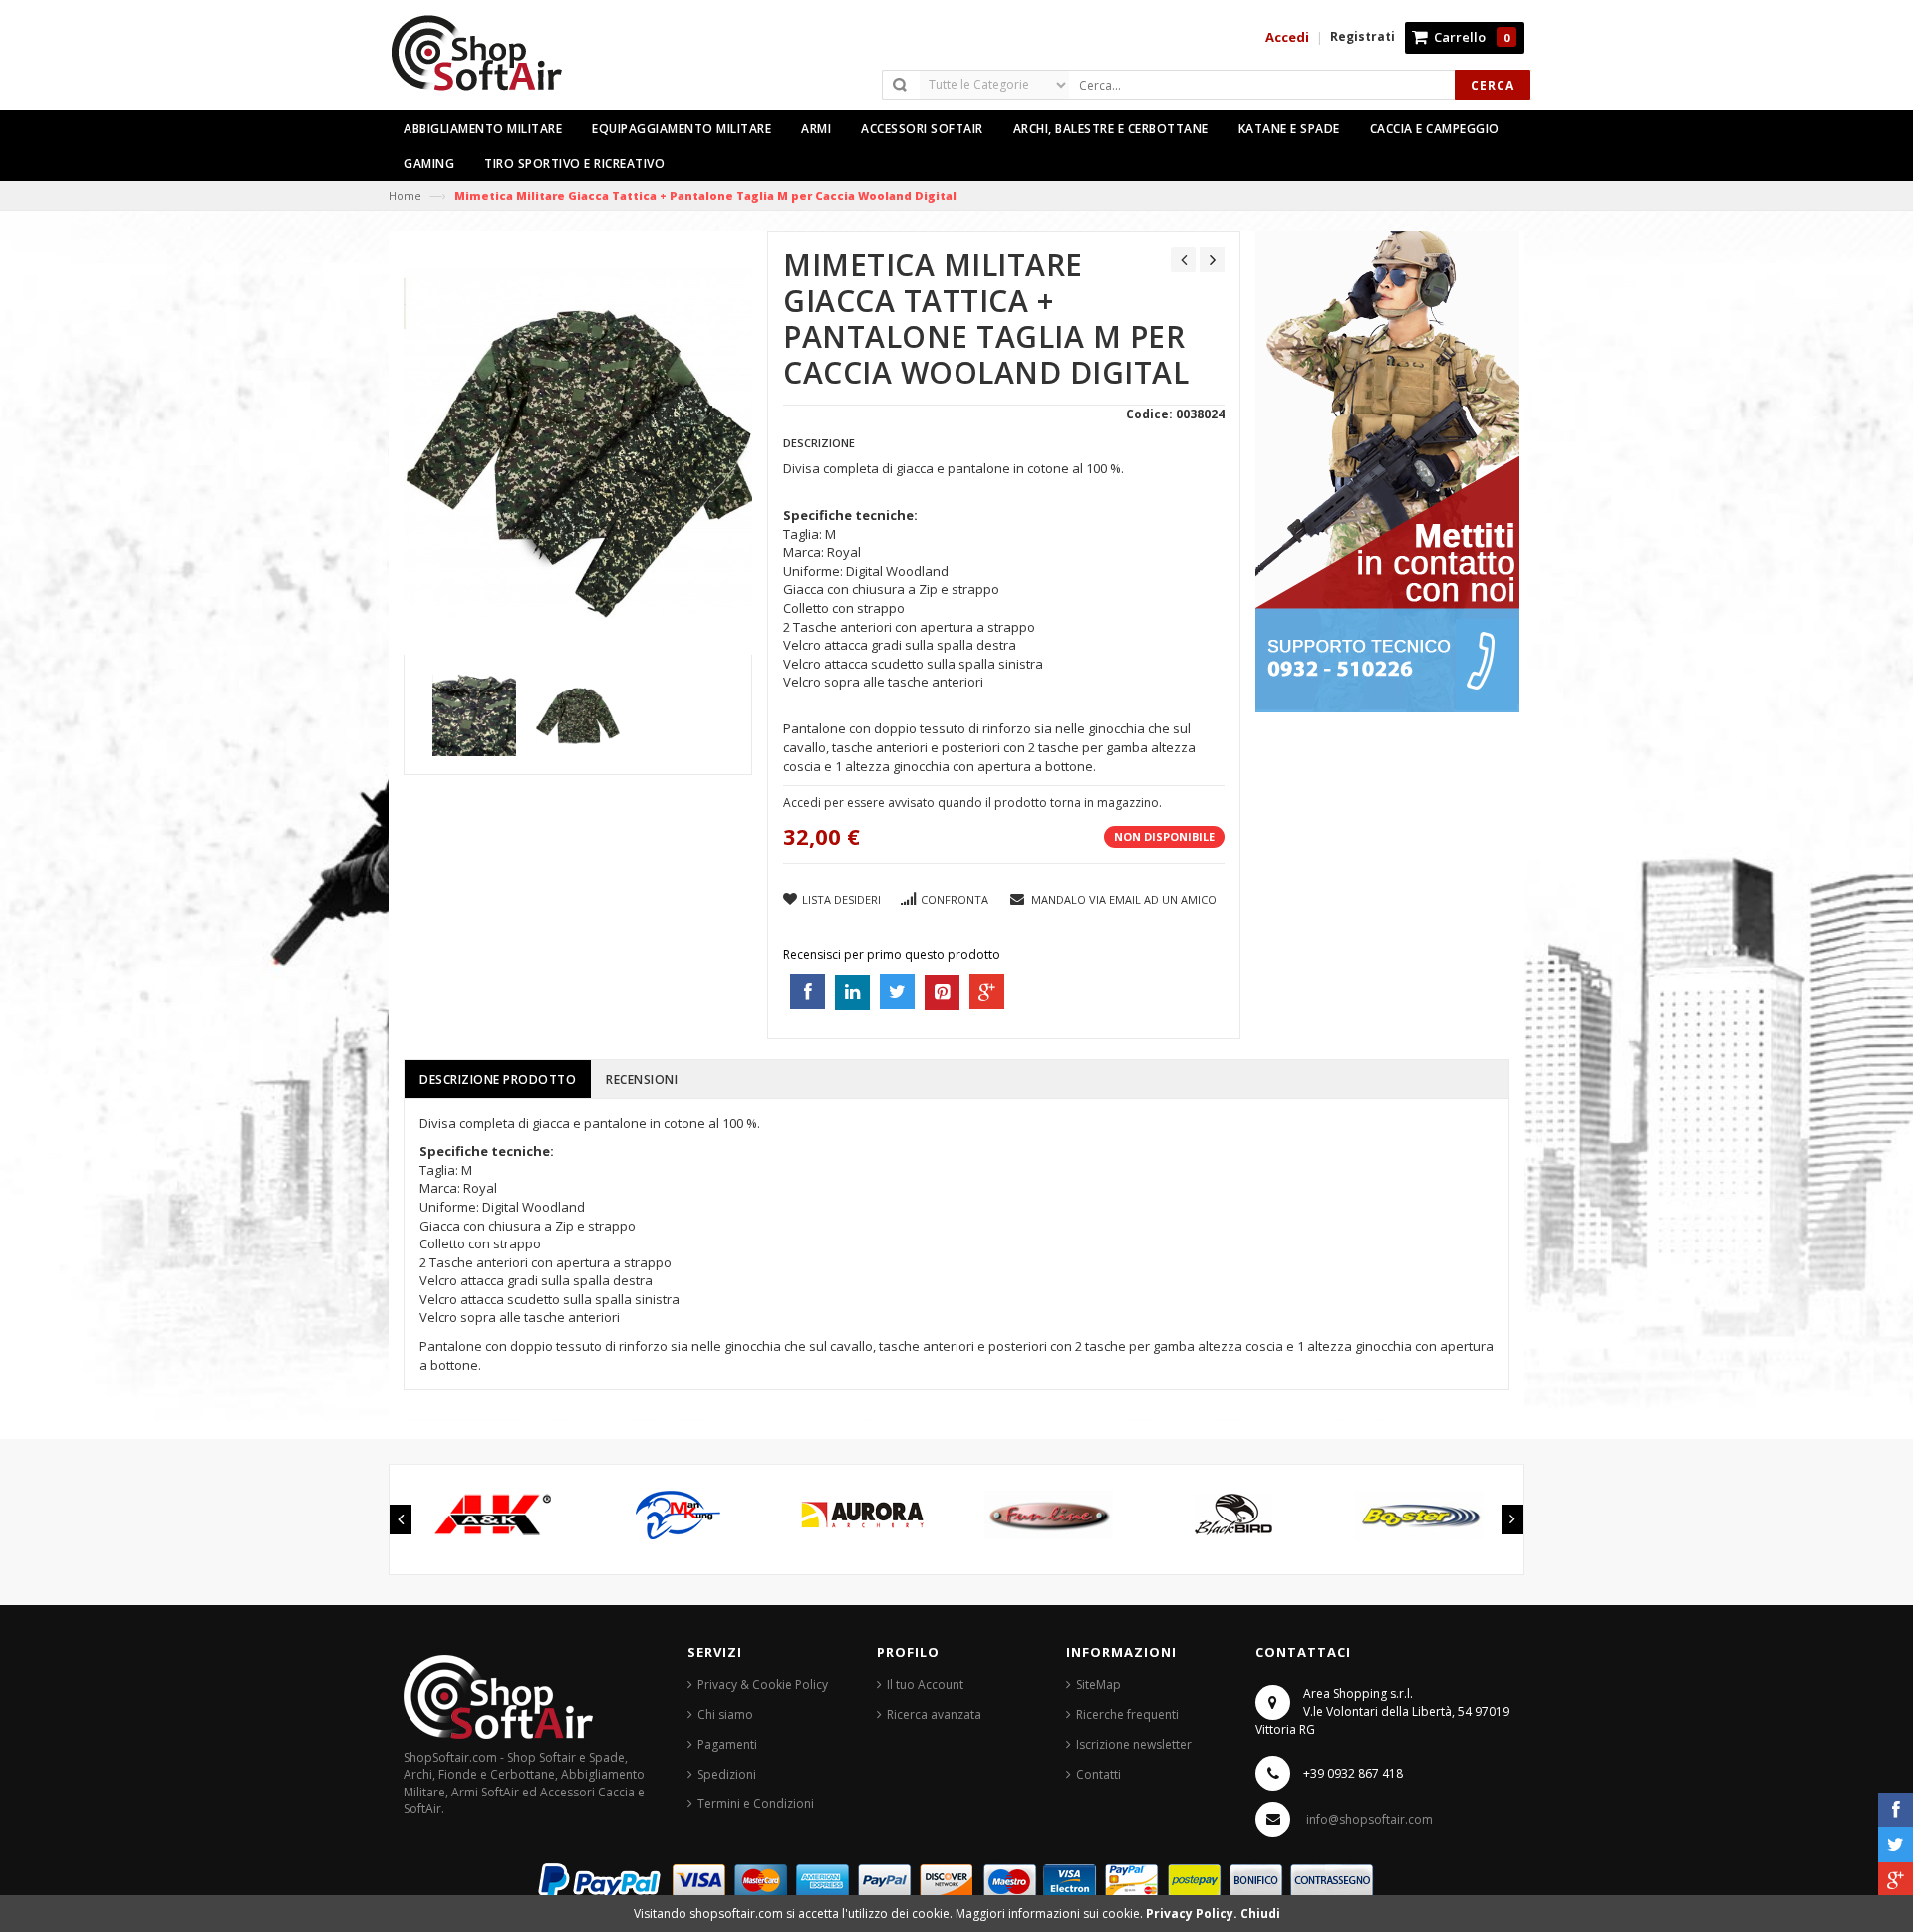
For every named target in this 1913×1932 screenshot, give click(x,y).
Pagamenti (727, 1744)
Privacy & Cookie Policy (763, 1684)
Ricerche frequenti (1127, 1714)
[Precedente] (1183, 260)
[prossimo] (1212, 260)
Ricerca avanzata (934, 1714)
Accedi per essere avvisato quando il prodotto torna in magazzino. (972, 803)
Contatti (1098, 1774)
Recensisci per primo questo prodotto (892, 954)
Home (405, 196)
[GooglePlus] (1896, 1880)
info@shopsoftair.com (1369, 1820)
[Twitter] (1896, 1845)
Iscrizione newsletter (1134, 1744)
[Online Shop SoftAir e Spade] (487, 61)
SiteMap (1098, 1684)
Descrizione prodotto (498, 1080)
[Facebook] (1896, 1810)
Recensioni (642, 1080)
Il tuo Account (925, 1684)
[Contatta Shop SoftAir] (1387, 471)
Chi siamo (725, 1714)
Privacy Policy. (1193, 1914)
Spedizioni (727, 1774)
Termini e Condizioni (756, 1804)
